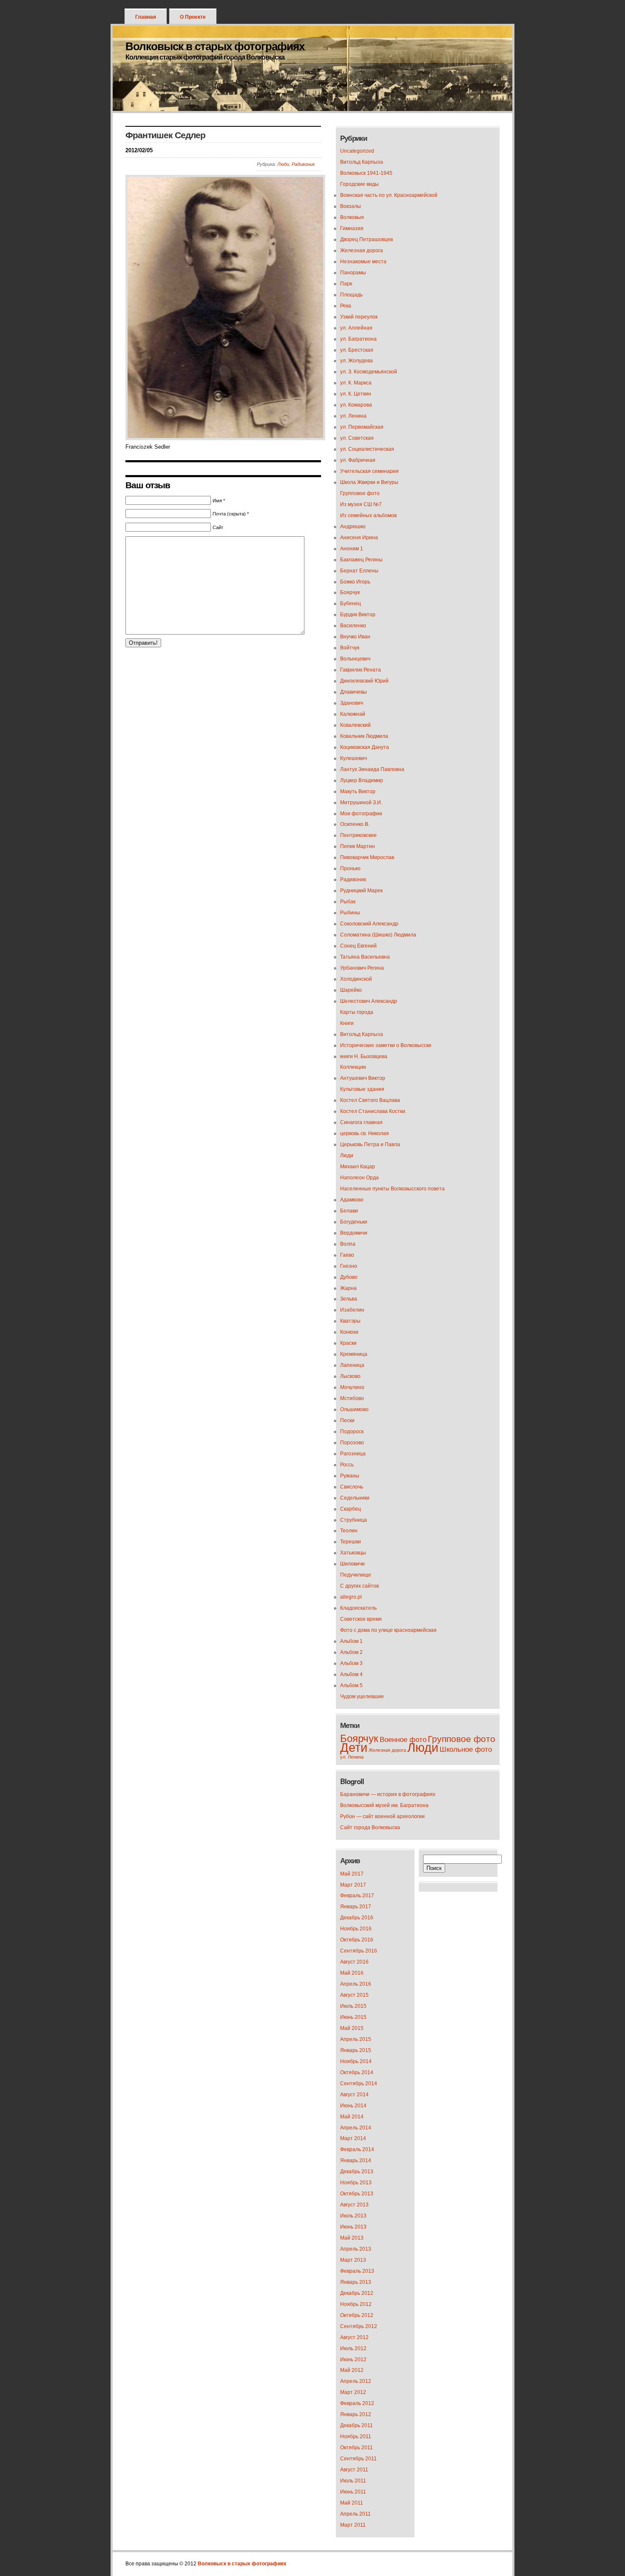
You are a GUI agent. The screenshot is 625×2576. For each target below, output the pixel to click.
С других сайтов (359, 1586)
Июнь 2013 (353, 2227)
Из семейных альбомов (368, 515)
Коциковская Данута (365, 747)
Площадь (351, 295)
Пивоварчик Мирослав (367, 857)
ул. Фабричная (358, 460)
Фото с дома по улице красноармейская (388, 1630)
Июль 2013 (353, 2216)
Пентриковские (358, 835)
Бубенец (351, 603)
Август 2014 (354, 2095)
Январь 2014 (356, 2160)
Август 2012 (354, 2337)
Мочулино (352, 1387)
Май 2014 (352, 2117)
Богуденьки (354, 1222)
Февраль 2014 (357, 2149)
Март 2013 (353, 2260)
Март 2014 (353, 2138)
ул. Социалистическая (367, 449)
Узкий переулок (359, 317)
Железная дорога (362, 250)
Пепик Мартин (358, 846)
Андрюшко (353, 527)
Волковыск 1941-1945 (366, 173)
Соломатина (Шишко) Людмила (378, 935)
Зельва (349, 1299)
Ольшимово (354, 1409)
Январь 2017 (356, 1907)
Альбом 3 (351, 1663)
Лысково (350, 1376)
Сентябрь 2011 (358, 2459)
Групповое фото (360, 493)
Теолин (349, 1531)
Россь (347, 1465)
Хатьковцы (353, 1553)
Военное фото (403, 1740)
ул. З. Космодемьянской (369, 372)
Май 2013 (352, 2238)
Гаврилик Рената (361, 670)
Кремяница (354, 1354)
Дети (354, 1747)
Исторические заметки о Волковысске (386, 1045)
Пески (347, 1420)
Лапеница (352, 1365)
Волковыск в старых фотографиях (215, 46)
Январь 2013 (356, 2282)
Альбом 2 (351, 1652)
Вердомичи (354, 1233)
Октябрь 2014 (357, 2072)
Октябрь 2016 (357, 1940)
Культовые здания (362, 1089)
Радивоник (303, 164)
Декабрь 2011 (357, 2425)
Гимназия (352, 228)
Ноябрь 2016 (356, 1929)
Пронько (350, 868)
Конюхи (349, 1332)
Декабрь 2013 (357, 2172)
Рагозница (353, 1454)
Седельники (355, 1498)
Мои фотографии (361, 814)
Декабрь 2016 (357, 1918)
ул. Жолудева (357, 361)
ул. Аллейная (356, 328)
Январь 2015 (356, 2050)
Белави (349, 1211)
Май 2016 (352, 1973)
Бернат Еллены (359, 571)
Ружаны (350, 1476)
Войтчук (350, 648)
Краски (348, 1343)
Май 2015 (352, 2028)
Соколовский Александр (369, 924)
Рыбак (348, 902)
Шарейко (351, 990)
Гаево (347, 1255)
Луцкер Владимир (362, 780)
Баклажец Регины (361, 560)
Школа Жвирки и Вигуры (369, 482)
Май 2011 (352, 2503)
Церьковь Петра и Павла (370, 1144)
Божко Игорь (355, 582)
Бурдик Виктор (358, 615)
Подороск (352, 1432)
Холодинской (356, 979)
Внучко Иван (355, 637)
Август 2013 (354, 2205)
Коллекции (353, 1067)
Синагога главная (361, 1122)
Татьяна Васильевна (365, 957)
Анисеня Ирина (359, 538)
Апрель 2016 (356, 1984)
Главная (146, 17)
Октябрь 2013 (357, 2194)
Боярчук (350, 592)
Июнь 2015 (353, 2017)
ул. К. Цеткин (356, 394)
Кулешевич (354, 758)
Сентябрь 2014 (359, 2084)
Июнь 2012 (353, 2360)
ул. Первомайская (362, 427)
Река (346, 306)
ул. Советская (357, 438)
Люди (283, 164)
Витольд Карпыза (362, 162)
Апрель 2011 (355, 2514)
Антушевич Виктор (363, 1078)
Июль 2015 (353, 2006)
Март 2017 (353, 1885)
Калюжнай (353, 714)
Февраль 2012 (357, 2403)
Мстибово (352, 1398)
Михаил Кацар (358, 1167)
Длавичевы (354, 692)
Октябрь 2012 (357, 2315)
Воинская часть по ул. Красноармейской (389, 195)
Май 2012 (352, 2370)
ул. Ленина (353, 416)
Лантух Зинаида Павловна (372, 769)
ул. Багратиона (358, 339)
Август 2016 (354, 1962)
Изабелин (352, 1310)
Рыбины (350, 913)
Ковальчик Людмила (364, 736)
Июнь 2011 (353, 2492)
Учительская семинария (369, 471)
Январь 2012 (356, 2414)
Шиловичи (352, 1564)
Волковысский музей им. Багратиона (384, 1805)
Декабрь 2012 (357, 2293)
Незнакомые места (363, 262)
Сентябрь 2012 (359, 2326)
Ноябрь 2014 (356, 2061)
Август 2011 (354, 2470)
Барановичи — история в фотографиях (388, 1794)
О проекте (193, 17)
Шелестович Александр (369, 1001)
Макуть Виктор (358, 791)
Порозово (352, 1443)
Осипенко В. (355, 824)
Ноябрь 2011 (356, 2437)
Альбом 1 (351, 1641)
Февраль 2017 (357, 1896)
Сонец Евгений (358, 946)
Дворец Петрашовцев (366, 239)
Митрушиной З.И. (361, 803)
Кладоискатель (358, 1608)
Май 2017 (352, 1874)
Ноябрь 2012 (356, 2304)
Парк (346, 284)
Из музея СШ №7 (361, 504)
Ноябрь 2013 (356, 2183)
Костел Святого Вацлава (370, 1100)
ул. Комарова (356, 405)
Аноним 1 (352, 549)
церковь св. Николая (365, 1133)
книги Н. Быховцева (364, 1056)
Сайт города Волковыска (370, 1827)
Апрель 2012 (356, 2381)
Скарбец (351, 1509)
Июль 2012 (353, 2348)
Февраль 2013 (357, 2271)
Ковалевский (355, 725)
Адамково (352, 1200)
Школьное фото (466, 1749)
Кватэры (350, 1321)
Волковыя (352, 217)
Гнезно (349, 1266)
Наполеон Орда (359, 1178)
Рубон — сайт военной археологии (382, 1816)
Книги (347, 1023)
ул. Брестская (357, 350)
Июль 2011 (353, 2481)
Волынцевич (355, 659)
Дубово (349, 1277)
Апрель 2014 (356, 2128)
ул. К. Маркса (356, 383)
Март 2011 (353, 2525)
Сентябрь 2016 (359, 1951)
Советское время (361, 1619)
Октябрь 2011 (357, 2448)
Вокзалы (351, 206)
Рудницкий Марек (361, 891)
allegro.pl (351, 1597)
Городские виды (359, 184)
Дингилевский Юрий (364, 681)
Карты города (357, 1012)
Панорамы (353, 273)
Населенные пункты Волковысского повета (392, 1189)
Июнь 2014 (353, 2106)
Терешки (351, 1542)
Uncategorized (357, 151)
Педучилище (356, 1575)
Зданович (352, 703)
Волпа (348, 1244)
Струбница (354, 1520)
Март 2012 (353, 2392)
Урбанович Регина (362, 968)
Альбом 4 (351, 1674)
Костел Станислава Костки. (373, 1111)
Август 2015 (354, 1995)
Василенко (353, 626)
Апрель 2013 (356, 2249)
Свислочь (352, 1487)
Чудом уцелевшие (362, 1696)
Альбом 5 (351, 1685)
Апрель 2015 (356, 2039)
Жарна (348, 1288)
